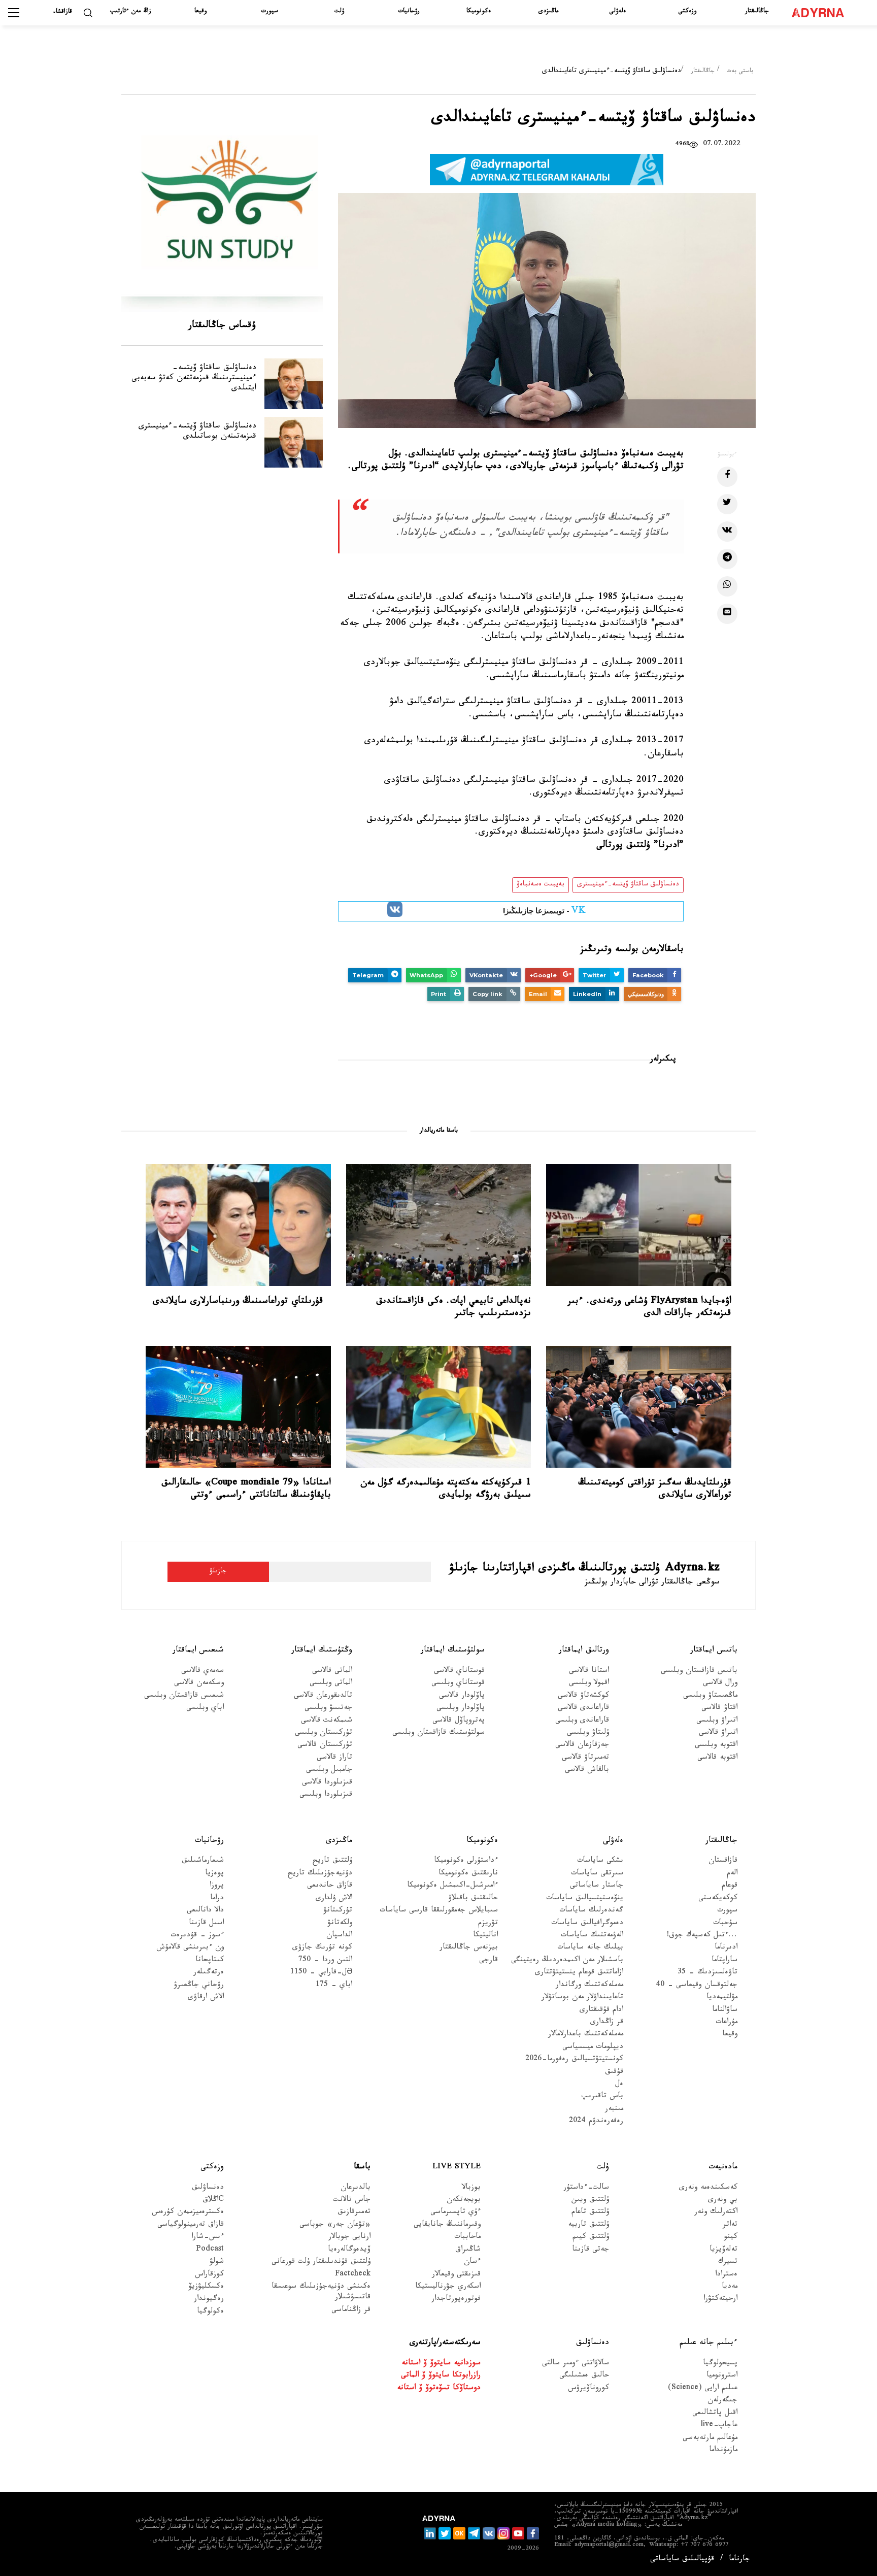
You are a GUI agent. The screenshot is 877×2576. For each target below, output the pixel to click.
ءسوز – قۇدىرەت (197, 1936)
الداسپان (339, 1936)
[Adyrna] (822, 13)
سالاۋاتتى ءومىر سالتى (576, 2364)
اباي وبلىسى (205, 1709)
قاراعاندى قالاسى (583, 1709)
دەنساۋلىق (208, 2188)
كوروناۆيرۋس (588, 2389)
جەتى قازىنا (591, 2250)
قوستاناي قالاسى (459, 1672)
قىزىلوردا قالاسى (327, 1783)
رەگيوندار (209, 2300)
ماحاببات (467, 2238)
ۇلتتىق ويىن (590, 2201)
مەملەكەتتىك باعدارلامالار (586, 2035)
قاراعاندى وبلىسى (582, 1721)
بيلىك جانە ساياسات (590, 1948)
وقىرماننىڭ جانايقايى (447, 2225)
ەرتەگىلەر (209, 1973)
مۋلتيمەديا (722, 1998)
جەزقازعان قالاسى (582, 1746)
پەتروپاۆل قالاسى (459, 1721)
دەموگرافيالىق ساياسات (587, 1923)
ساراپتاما (724, 1961)
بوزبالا (471, 2188)
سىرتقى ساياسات (597, 1874)
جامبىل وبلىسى (329, 1771)
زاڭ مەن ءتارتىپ (131, 12)
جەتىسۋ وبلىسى (328, 1709)
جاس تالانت (352, 2201)
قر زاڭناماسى (351, 2311)
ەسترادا (726, 2275)
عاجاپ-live (719, 2426)
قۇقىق (614, 2073)
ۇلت (339, 12)
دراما (217, 1899)
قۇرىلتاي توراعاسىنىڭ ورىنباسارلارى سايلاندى (238, 1302)
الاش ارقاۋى (206, 1998)
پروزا (217, 1886)
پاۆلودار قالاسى (462, 1696)
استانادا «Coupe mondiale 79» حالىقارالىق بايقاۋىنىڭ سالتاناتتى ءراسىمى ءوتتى (246, 1490)
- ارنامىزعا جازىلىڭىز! (544, 912)
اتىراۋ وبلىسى (717, 1721)
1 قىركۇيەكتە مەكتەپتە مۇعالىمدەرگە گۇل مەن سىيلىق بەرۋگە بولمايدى (446, 1490)
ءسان (472, 2263)
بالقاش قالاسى (587, 1771)
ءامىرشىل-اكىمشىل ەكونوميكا (452, 1886)
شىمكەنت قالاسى (327, 1721)
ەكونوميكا (479, 12)
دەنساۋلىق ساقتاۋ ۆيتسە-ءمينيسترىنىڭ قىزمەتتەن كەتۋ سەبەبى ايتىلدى (194, 378)
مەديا (730, 2287)
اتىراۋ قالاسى (718, 1733)
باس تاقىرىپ (602, 2097)
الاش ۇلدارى (334, 1899)
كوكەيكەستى (718, 1899)
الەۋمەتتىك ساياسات (592, 1936)
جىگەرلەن (722, 2401)
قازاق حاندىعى (330, 1886)
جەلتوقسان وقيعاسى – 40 (697, 1986)
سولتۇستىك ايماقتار (453, 1651)
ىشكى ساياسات (600, 1861)
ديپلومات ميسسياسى (593, 2048)
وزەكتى (687, 12)
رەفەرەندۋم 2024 (596, 2122)
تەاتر (730, 2225)
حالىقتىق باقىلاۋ (473, 1899)
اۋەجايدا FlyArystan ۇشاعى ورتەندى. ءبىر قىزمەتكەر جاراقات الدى (649, 1308)
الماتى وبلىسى (331, 1684)
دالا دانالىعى (205, 1911)
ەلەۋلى (618, 12)
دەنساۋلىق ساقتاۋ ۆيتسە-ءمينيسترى (628, 885)
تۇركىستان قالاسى (325, 1746)
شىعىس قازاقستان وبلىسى (184, 1696)
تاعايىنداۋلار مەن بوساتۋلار (582, 1998)
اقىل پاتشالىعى (715, 2414)
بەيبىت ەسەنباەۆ (541, 885)
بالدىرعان (356, 2188)
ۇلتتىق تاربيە (588, 2225)
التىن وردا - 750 (325, 1961)
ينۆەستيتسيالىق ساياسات (585, 1899)
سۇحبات (725, 1923)
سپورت (270, 12)
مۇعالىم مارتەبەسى (710, 2439)
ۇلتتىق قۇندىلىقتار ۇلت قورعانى (321, 2263)
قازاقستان (723, 1861)
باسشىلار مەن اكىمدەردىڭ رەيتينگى (567, 1961)
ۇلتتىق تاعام (590, 2213)
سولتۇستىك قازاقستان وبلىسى (438, 1733)
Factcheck (353, 2275)
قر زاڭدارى (607, 2023)
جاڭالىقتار (757, 12)
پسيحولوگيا (720, 2364)
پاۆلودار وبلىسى (461, 1709)
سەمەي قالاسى (203, 1672)
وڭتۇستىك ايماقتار (322, 1651)
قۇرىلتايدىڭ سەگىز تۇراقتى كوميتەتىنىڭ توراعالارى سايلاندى (655, 1490)
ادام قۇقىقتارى (601, 2010)
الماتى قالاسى (332, 1672)
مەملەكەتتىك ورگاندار (589, 1986)
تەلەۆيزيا (723, 2250)
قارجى (488, 1961)
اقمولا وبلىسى (589, 1684)
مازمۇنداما (723, 2451)
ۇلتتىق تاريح (332, 1861)
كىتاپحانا (210, 1961)
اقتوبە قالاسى (717, 1758)
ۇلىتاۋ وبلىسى (588, 1733)
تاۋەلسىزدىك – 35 (707, 1973)
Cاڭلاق (213, 2201)
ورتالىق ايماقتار (584, 1651)
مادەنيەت (723, 2168)
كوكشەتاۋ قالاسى (583, 1696)
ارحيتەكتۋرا (720, 2300)
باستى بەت (740, 72)
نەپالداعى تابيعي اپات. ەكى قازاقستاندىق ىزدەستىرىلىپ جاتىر (453, 1308)
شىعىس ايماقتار (198, 1651)
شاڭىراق (468, 2250)
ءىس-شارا (208, 2238)
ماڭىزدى (548, 12)
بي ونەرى (723, 2201)
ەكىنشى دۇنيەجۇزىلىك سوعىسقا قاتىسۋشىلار (321, 2293)
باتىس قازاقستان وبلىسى (699, 1672)
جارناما (739, 2560)
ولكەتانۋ (340, 1923)
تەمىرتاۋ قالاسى (585, 1758)
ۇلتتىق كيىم (591, 2238)
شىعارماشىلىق (203, 1861)
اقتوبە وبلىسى (716, 1746)
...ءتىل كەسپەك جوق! (702, 1936)
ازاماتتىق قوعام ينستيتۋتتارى (579, 1973)
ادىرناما (726, 1948)
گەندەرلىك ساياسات (591, 1911)
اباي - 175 (334, 1986)
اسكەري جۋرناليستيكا (448, 2287)
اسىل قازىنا (206, 1923)
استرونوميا (722, 2376)
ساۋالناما (725, 2010)
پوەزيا (214, 1874)
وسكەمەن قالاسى (199, 1684)
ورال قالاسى (720, 1684)
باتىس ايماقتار (714, 1651)
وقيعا (200, 12)
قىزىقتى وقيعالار (456, 2275)
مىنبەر (614, 2110)
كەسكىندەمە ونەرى (708, 2188)
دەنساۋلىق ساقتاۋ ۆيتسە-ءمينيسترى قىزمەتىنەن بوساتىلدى (197, 432)
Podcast (210, 2250)
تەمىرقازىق (354, 2213)
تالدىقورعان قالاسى (323, 1696)
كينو (731, 2238)
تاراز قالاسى (334, 1758)
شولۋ (217, 2263)
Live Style (457, 2168)
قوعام (730, 1886)
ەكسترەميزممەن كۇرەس (188, 2213)
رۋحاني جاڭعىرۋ (199, 1986)
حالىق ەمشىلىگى (584, 2376)
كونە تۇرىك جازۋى (322, 1948)
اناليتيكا (485, 1936)
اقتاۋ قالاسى (719, 1709)
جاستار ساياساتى (597, 1886)
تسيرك (728, 2263)
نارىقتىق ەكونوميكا (468, 1874)
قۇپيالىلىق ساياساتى (682, 2560)
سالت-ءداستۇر (586, 2188)
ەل (619, 2085)
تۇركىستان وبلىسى (324, 1733)
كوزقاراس (209, 2275)
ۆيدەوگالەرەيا (349, 2250)
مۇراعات (727, 2023)
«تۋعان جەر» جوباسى (335, 2225)
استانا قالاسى (589, 1672)
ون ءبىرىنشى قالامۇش (190, 1948)
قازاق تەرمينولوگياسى (191, 2225)
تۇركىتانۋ (338, 1911)
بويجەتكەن (464, 2201)
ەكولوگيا (210, 2312)
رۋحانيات (409, 12)
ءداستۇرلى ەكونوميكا (466, 1861)
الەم (732, 1874)
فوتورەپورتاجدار (456, 2300)
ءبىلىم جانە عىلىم (709, 2343)
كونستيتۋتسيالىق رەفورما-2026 (574, 2060)
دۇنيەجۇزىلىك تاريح (320, 1874)
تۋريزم (488, 1923)
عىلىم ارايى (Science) (703, 2389)
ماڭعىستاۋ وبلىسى (710, 1696)
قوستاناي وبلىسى (458, 1684)
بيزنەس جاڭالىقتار (469, 1948)
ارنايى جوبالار (349, 2238)
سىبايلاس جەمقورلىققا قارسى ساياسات (439, 1911)
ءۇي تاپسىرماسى (456, 2213)
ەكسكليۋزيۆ (206, 2287)
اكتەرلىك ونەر (716, 2213)
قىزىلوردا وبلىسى (326, 1795)
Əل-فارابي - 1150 (321, 1973)
